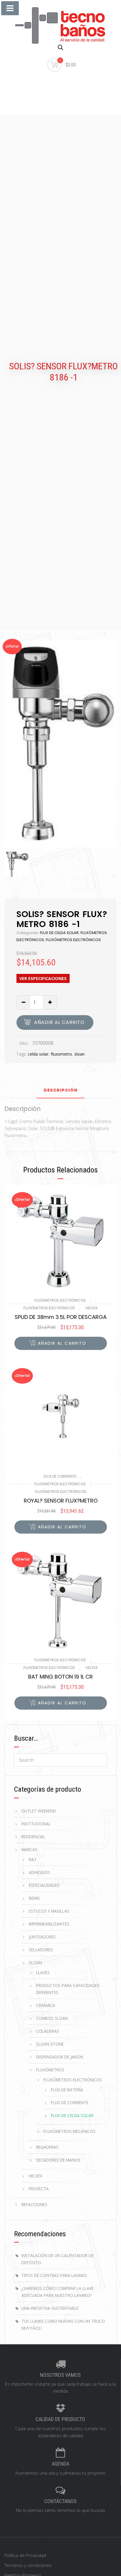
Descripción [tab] (61, 1091)
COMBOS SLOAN (52, 2018)
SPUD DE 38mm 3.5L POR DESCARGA (61, 1317)
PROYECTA (39, 2189)
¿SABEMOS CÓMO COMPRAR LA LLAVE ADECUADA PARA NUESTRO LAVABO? (58, 2292)
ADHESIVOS (40, 1872)
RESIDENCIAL (33, 1837)
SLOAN (35, 1963)
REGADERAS (47, 2147)
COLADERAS (48, 2031)
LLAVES (43, 1972)
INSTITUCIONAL (36, 1824)
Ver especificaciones (43, 978)
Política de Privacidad (25, 2555)
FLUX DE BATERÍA (67, 2090)
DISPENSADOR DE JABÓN (60, 2057)
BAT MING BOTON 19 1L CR (60, 1677)
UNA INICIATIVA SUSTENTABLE (50, 2308)
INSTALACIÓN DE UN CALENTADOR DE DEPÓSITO (58, 2259)
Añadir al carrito (59, 1022)
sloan (79, 1054)
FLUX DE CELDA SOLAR (59, 933)
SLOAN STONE (50, 2044)
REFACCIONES (34, 2204)
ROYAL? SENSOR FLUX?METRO (61, 1501)
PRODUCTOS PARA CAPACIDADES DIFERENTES (68, 1989)
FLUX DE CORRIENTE (60, 1476)
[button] (61, 1343)
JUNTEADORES (42, 1937)
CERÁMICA (46, 2005)
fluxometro (61, 1054)
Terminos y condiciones (28, 2565)
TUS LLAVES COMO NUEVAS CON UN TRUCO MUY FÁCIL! (63, 2325)
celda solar (38, 1054)
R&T (33, 1859)
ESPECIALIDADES (44, 1885)
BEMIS (34, 1898)
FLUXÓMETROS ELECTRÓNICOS (73, 940)
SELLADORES (41, 1950)
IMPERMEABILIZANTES (49, 1924)
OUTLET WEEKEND (39, 1811)
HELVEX (92, 1308)
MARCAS (29, 1849)
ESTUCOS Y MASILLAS (49, 1911)
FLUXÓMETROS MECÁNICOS (69, 2131)
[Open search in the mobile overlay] (60, 47)
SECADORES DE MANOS (58, 2160)
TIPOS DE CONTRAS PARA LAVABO (54, 2275)
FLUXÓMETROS (50, 2070)
